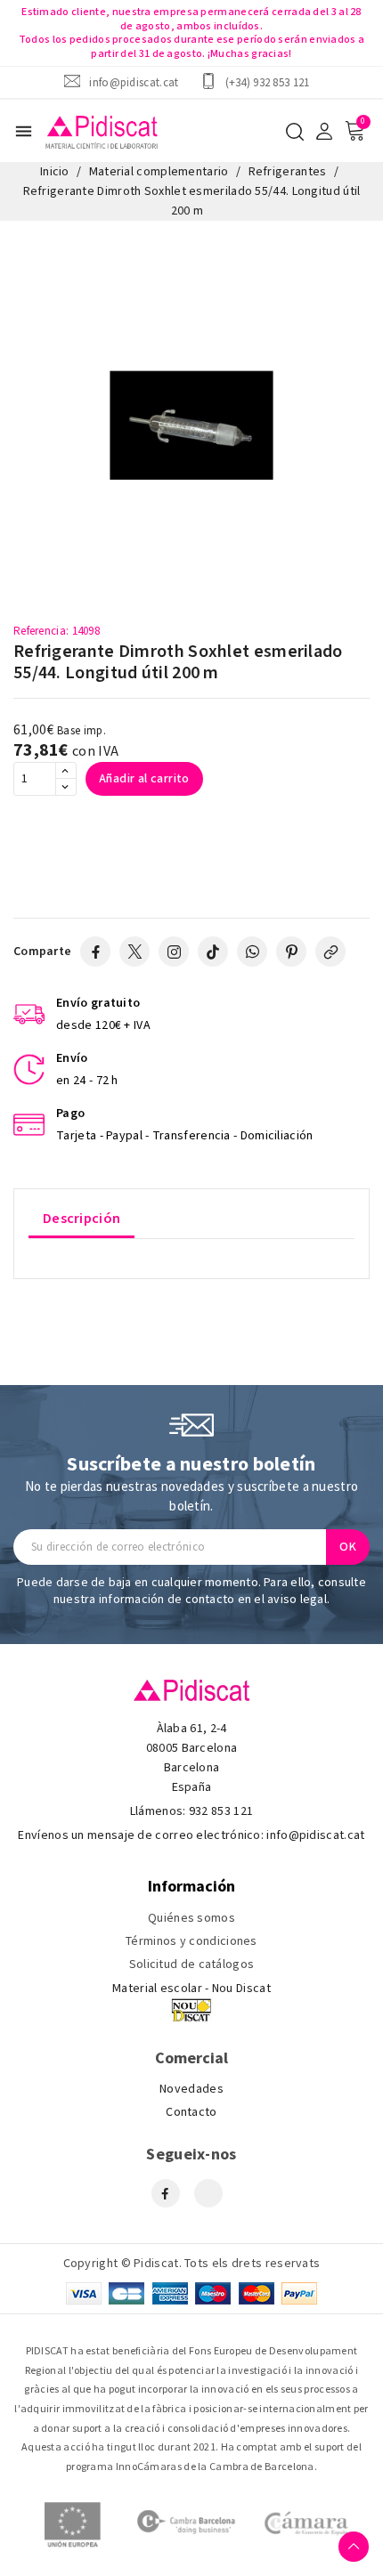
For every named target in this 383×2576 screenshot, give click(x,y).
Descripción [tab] (81, 1219)
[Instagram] (174, 952)
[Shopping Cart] (354, 131)
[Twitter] (134, 952)
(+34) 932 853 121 (268, 82)
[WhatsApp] (252, 952)
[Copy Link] (330, 952)
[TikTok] (213, 952)
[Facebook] (95, 952)
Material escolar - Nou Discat (191, 1989)
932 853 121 (221, 1811)
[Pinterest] (291, 952)
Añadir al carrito (144, 779)
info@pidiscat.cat (134, 82)
